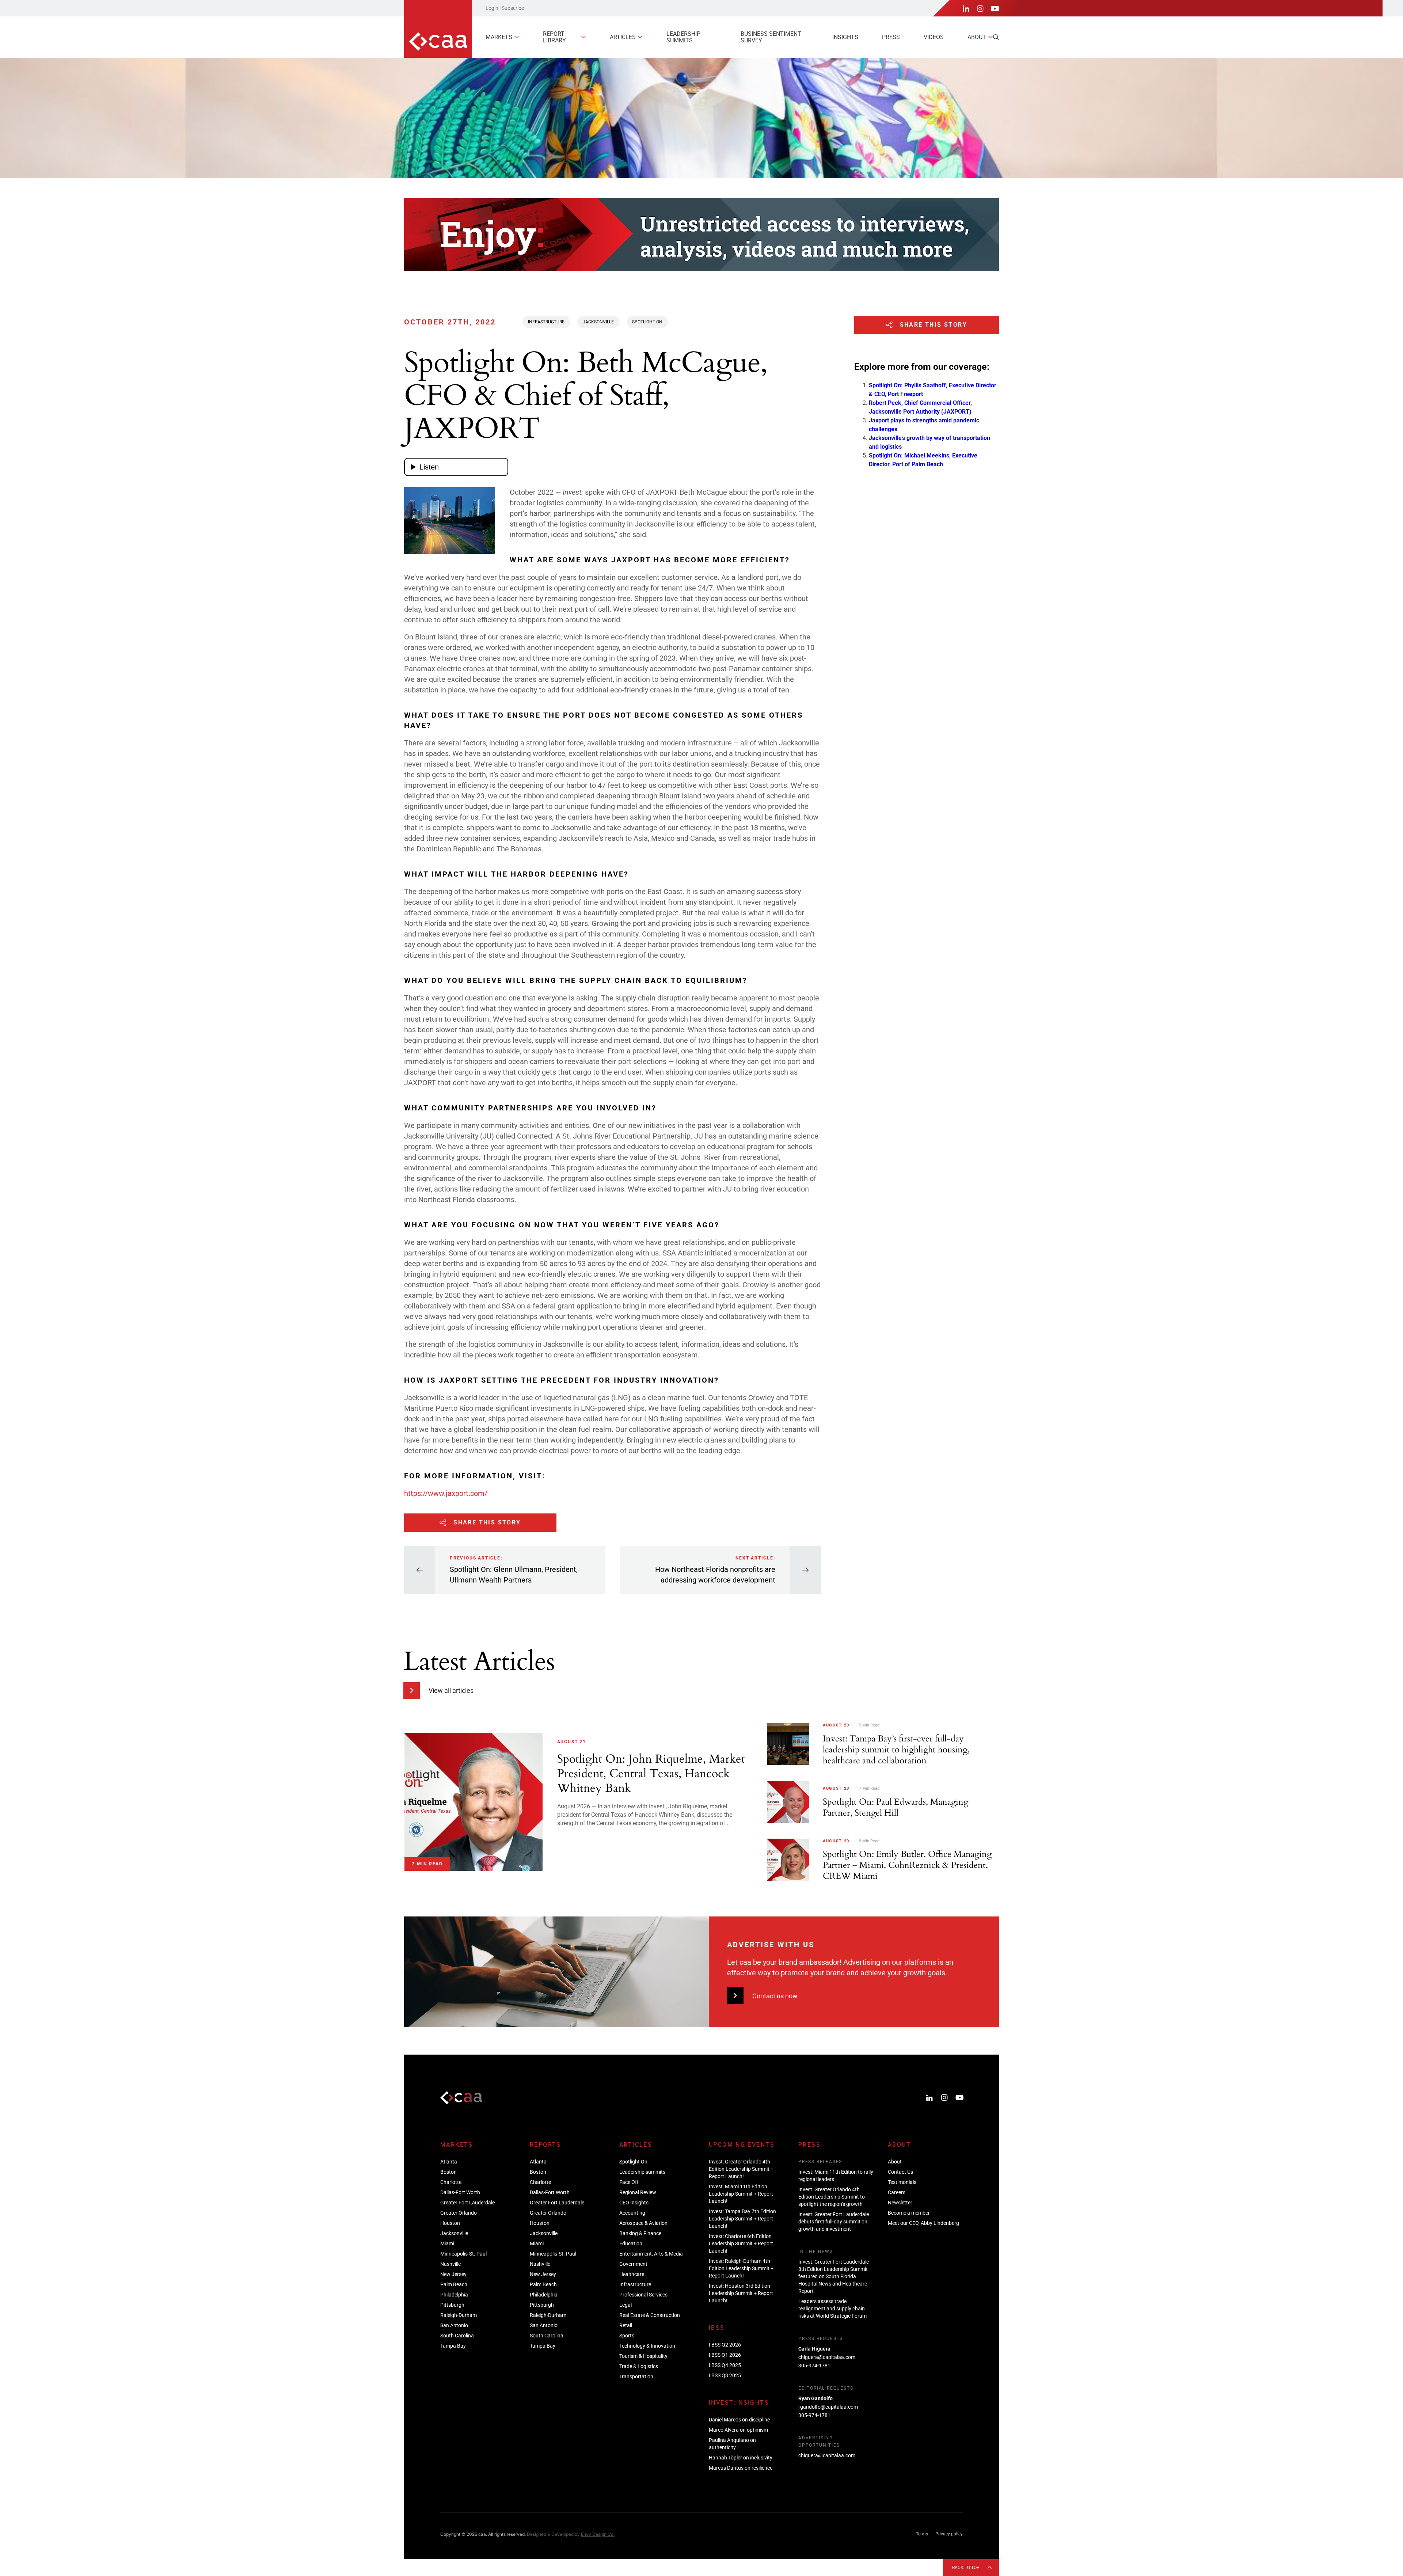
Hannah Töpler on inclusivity (741, 2458)
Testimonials (902, 2182)
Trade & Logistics (639, 2366)
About (977, 37)
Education (631, 2243)
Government (633, 2264)
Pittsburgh (452, 2305)
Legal (626, 2305)
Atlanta (449, 2162)
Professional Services (643, 2295)
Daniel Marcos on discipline (739, 2420)
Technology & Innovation (647, 2346)
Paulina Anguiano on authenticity (732, 2444)
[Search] (996, 37)
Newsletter (900, 2203)
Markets (499, 37)
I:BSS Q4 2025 (725, 2365)
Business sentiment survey (771, 37)
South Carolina (457, 2336)
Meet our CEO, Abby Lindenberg (923, 2223)
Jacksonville (598, 322)
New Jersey (453, 2274)
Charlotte (451, 2182)
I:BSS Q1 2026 (725, 2355)
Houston (450, 2223)
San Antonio (454, 2325)
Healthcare (632, 2274)
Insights (845, 37)
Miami (447, 2243)
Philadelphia (454, 2295)
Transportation (636, 2376)
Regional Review (638, 2192)
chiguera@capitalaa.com (827, 2357)
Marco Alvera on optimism (738, 2430)
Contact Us (900, 2172)
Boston (448, 2172)
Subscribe (513, 8)
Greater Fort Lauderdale (467, 2203)
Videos (934, 37)
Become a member (909, 2213)
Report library (554, 37)
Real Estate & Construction (650, 2315)
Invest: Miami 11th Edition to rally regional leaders (836, 2176)
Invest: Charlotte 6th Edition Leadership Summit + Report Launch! (741, 2243)
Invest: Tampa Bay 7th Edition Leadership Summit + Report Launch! (742, 2219)
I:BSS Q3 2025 (725, 2375)
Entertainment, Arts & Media (651, 2254)
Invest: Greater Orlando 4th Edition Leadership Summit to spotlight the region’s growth (832, 2197)
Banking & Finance (640, 2233)
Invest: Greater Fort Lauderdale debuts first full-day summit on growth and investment (834, 2222)
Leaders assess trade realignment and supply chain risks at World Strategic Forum (832, 2309)
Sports (627, 2336)
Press (891, 37)
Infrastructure (546, 322)
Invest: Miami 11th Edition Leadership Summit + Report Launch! (741, 2194)
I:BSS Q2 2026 (725, 2345)
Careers (897, 2192)
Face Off (629, 2182)
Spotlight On (647, 322)
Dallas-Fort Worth (460, 2192)
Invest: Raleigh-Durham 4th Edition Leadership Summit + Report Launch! (741, 2268)
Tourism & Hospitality (643, 2356)
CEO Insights (634, 2203)
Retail (626, 2325)
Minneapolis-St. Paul (463, 2254)
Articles (623, 37)
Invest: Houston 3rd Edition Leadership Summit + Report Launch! (741, 2293)
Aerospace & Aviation (643, 2223)
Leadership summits (683, 37)
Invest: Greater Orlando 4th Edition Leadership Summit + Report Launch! (741, 2169)
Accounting (632, 2213)
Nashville (450, 2264)
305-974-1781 (814, 2366)
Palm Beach (454, 2284)
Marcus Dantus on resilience (741, 2468)
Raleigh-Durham (459, 2315)
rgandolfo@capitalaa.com (828, 2407)
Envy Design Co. (598, 2534)
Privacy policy (949, 2534)
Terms (922, 2534)
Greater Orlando (459, 2213)
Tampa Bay (453, 2346)
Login (492, 8)
